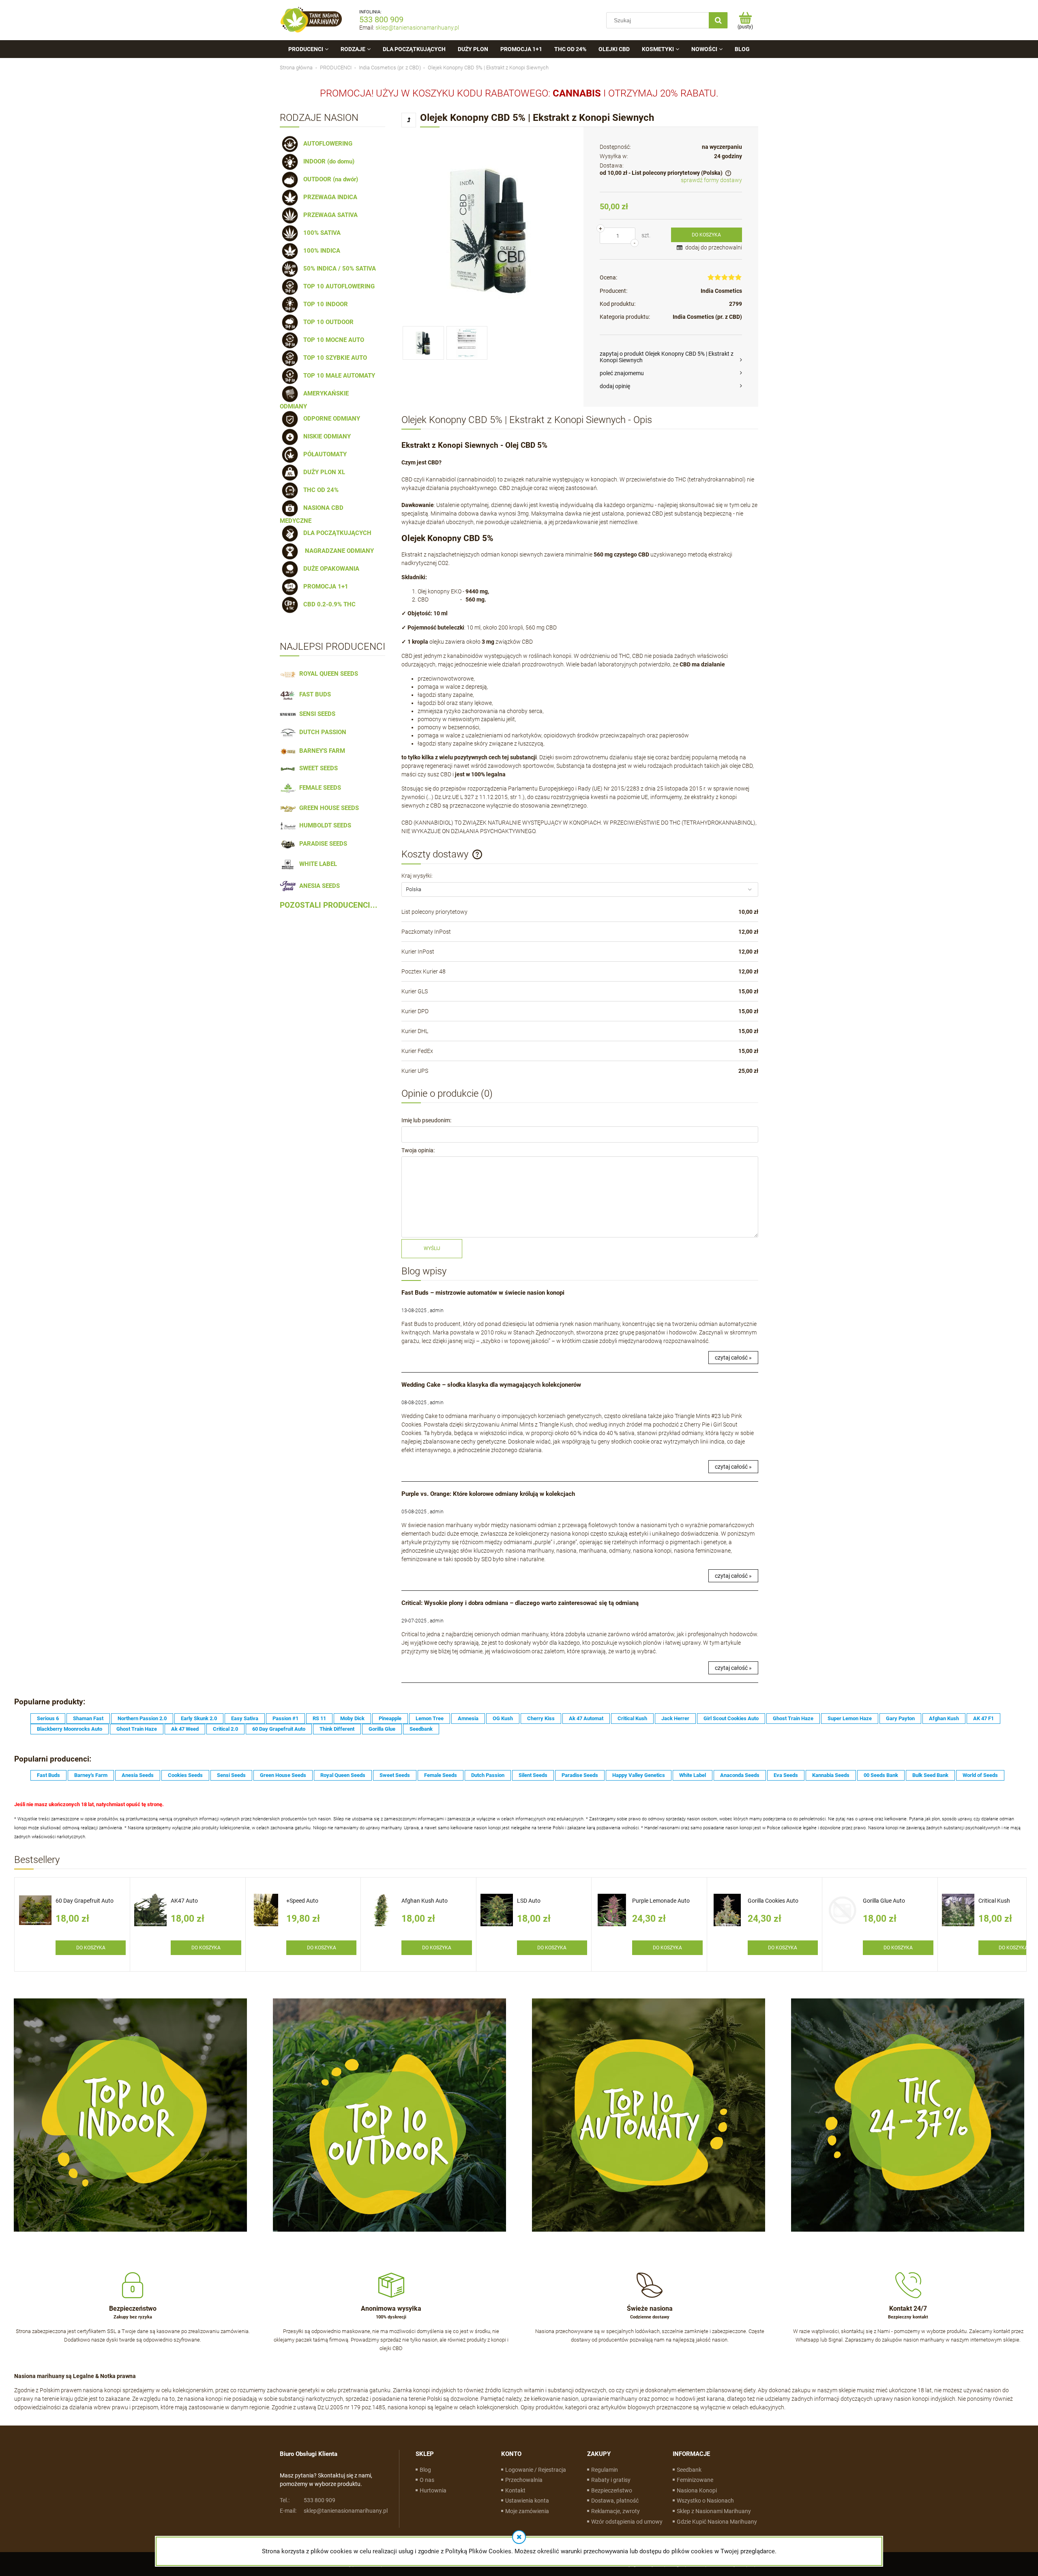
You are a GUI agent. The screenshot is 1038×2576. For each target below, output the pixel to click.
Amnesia (468, 1718)
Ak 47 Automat (586, 1718)
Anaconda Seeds (740, 1775)
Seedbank (421, 1729)
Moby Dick (352, 1718)
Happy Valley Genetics (639, 1775)
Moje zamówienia (527, 2511)
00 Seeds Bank (881, 1775)
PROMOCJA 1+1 (324, 587)
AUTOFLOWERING (326, 144)
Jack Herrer (675, 1718)
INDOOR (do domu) (327, 161)
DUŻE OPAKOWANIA (330, 569)
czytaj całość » (733, 1358)
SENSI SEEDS (316, 714)
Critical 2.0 (225, 1729)
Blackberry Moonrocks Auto (70, 1729)
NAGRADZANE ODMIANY (337, 551)
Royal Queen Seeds (343, 1775)
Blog (425, 2470)
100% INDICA (320, 251)
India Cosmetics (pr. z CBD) (707, 317)
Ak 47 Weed (185, 1729)
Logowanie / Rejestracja (536, 2470)
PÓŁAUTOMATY (323, 454)
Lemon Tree (430, 1718)
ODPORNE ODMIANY (330, 419)
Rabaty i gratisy (611, 2480)
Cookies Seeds (185, 1775)
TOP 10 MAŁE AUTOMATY (338, 376)
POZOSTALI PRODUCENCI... (329, 905)
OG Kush (503, 1718)
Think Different (337, 1729)
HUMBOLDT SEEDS (324, 825)
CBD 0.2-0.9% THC (328, 604)
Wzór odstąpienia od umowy (627, 2522)
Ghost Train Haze (793, 1718)
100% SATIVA (320, 233)
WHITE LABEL (316, 864)
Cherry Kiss (541, 1718)
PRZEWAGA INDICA (329, 197)
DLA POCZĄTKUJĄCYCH (336, 533)
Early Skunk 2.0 (199, 1718)
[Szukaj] (718, 20)
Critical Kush (632, 1718)
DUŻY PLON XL (323, 472)
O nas (427, 2480)
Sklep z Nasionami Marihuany (714, 2511)
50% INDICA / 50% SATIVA (338, 269)
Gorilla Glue (382, 1729)
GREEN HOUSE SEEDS (327, 808)
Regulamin (605, 2470)
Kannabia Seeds (831, 1775)
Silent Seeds (533, 1775)
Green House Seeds (283, 1775)
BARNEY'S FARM (321, 751)
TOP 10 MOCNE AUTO (332, 340)
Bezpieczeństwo (612, 2490)
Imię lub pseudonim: (426, 1120)
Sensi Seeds (231, 1775)
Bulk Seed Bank (930, 1775)
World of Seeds (980, 1775)
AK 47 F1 (983, 1718)
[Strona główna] (311, 20)
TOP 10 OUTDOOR (327, 322)
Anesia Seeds (138, 1775)
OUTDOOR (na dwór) (329, 179)
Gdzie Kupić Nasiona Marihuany (717, 2522)
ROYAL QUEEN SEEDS (327, 674)
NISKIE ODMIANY (325, 436)
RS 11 (319, 1718)
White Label (693, 1775)
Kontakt (515, 2490)
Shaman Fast (88, 1718)
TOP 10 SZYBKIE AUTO (333, 358)
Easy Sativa (245, 1718)
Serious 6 (48, 1718)
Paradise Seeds (580, 1775)
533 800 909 (381, 19)
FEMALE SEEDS (318, 788)
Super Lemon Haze (850, 1718)
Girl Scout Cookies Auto (731, 1718)
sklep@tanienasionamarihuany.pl (417, 28)
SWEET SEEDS (317, 768)
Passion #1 (285, 1718)
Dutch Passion (488, 1775)
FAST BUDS (313, 694)
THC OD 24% (319, 490)
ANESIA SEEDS (318, 886)
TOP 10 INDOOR (324, 304)
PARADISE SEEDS (322, 844)
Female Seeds (441, 1775)
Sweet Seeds (395, 1775)
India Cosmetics (721, 291)
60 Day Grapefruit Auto (279, 1729)
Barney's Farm (91, 1775)
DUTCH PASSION (321, 732)
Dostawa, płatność (615, 2501)
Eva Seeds (786, 1775)
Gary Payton (900, 1718)
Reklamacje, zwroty (616, 2511)
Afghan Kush (944, 1718)
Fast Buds (48, 1775)
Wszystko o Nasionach (705, 2501)
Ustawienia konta (527, 2501)
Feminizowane (695, 2480)
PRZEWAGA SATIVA (329, 215)
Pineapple (390, 1718)
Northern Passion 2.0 (142, 1718)
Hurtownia (433, 2490)
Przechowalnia (524, 2480)
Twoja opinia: (418, 1150)
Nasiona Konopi (697, 2490)
